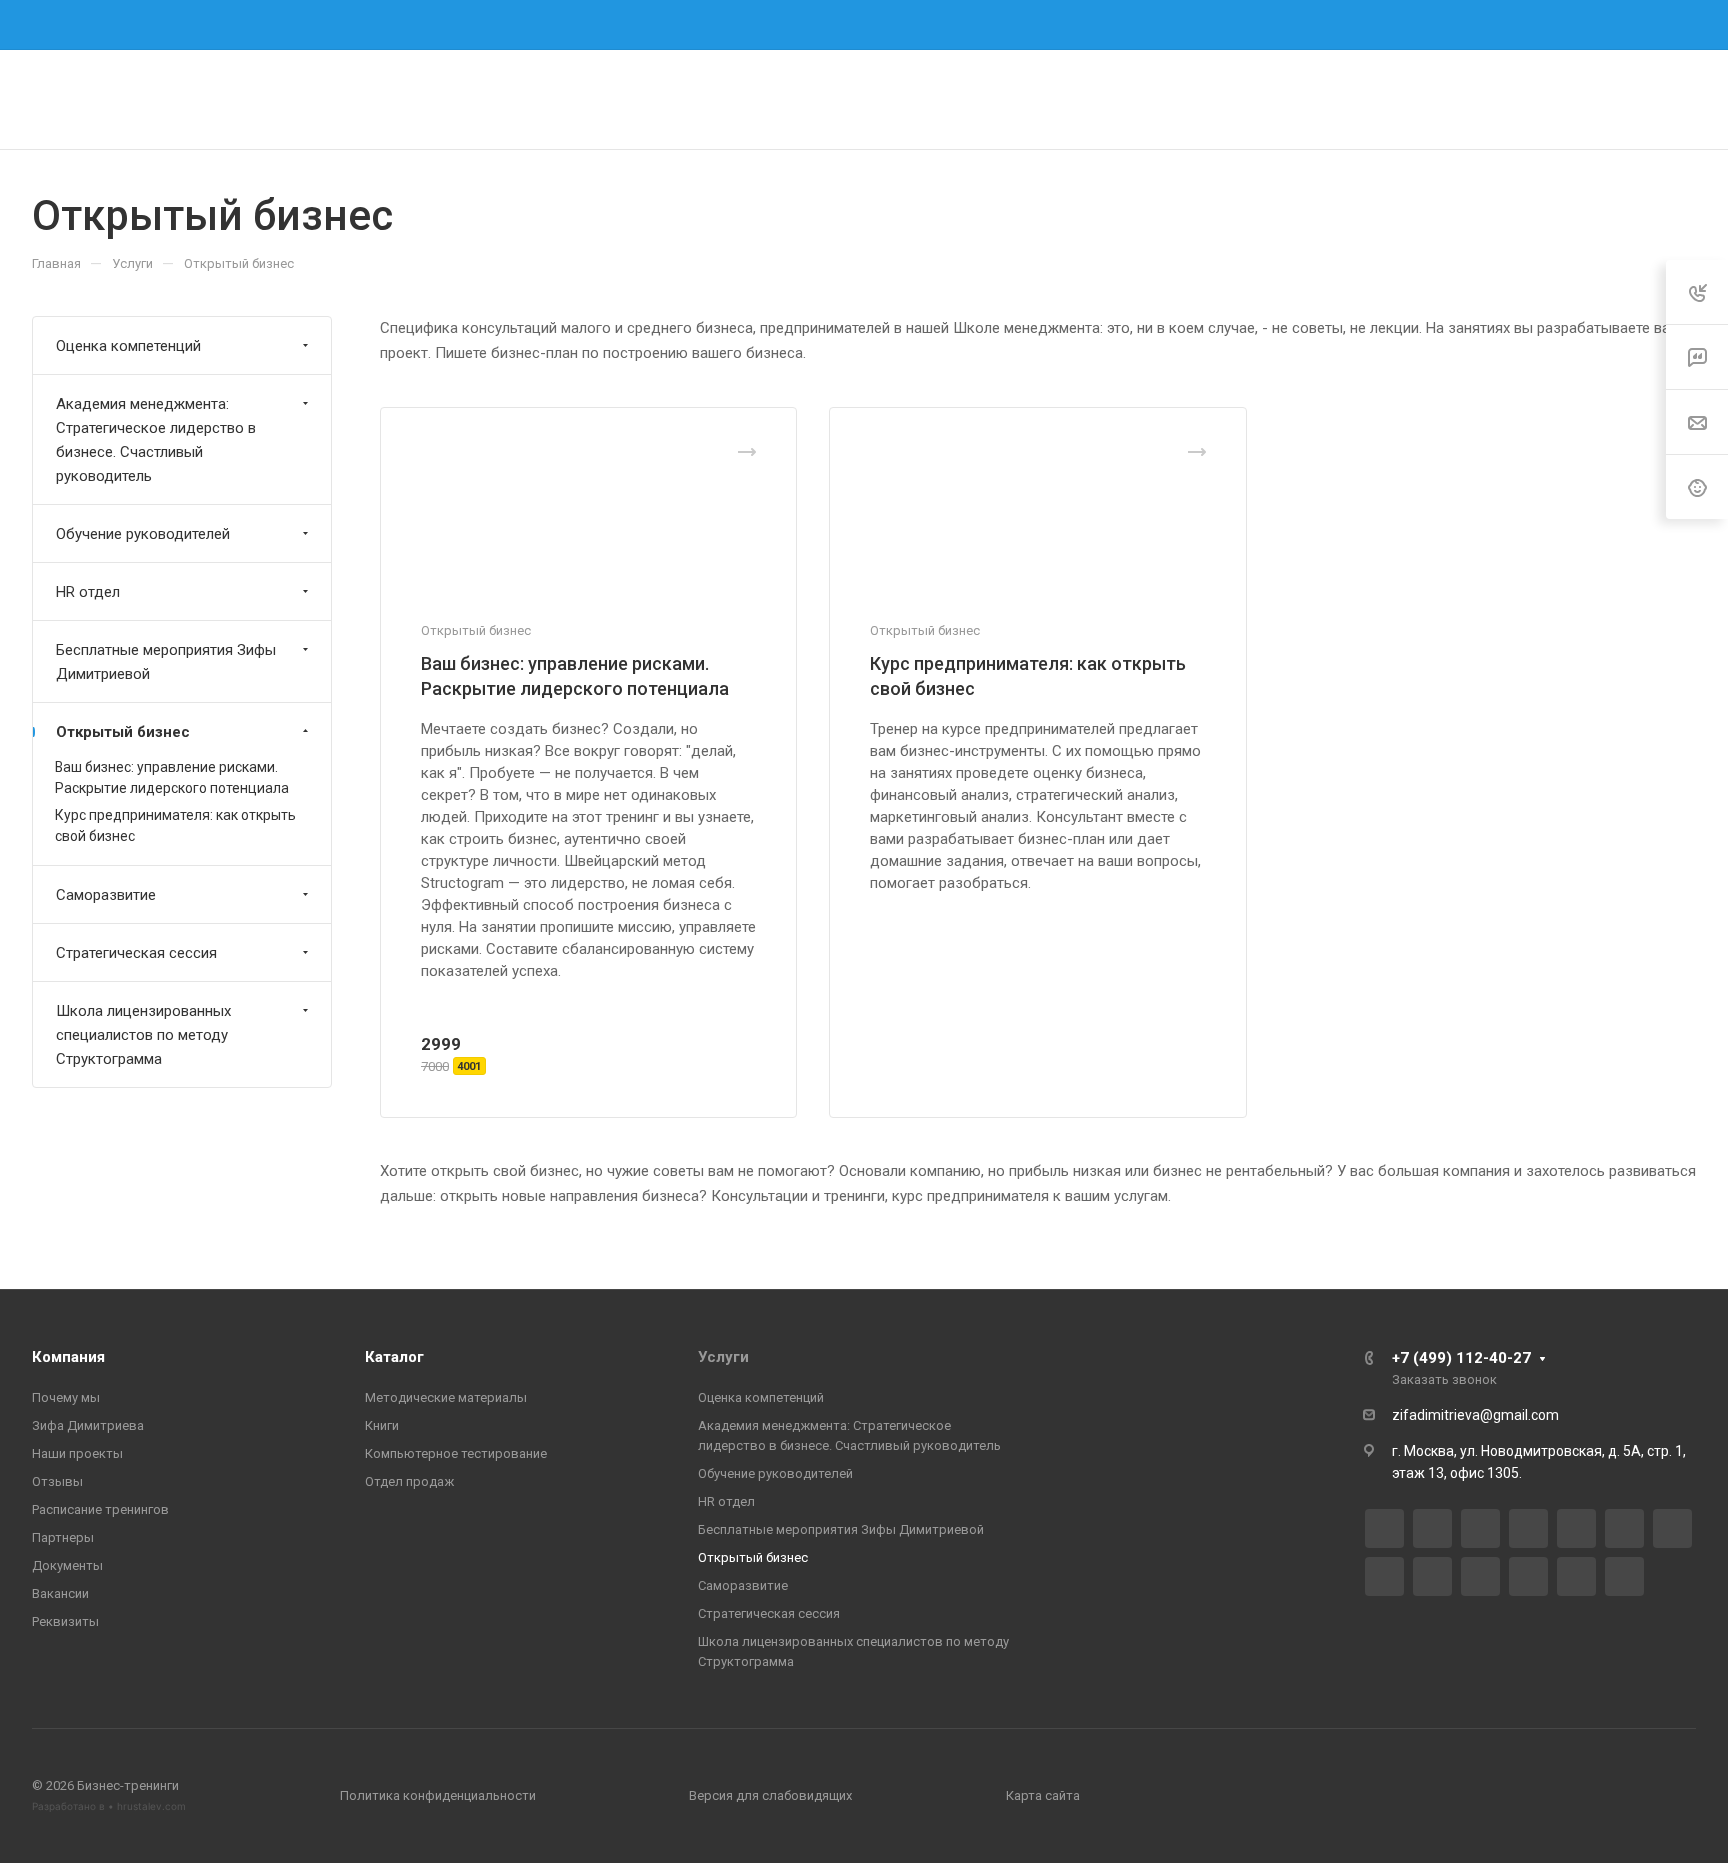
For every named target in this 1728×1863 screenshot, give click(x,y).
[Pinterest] (1576, 1576)
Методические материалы (446, 1397)
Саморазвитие (106, 895)
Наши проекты (77, 1453)
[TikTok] (1528, 1576)
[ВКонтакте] (810, 25)
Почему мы (66, 1397)
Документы (67, 1565)
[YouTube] (1576, 1528)
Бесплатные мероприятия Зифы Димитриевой (166, 662)
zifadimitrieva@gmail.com (1475, 1415)
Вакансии (60, 1593)
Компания (68, 1357)
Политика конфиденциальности (438, 1795)
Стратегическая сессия (136, 953)
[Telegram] (918, 25)
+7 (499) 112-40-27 (1261, 24)
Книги (382, 1425)
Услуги (723, 1357)
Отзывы (57, 1481)
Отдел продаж (409, 1481)
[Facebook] (846, 25)
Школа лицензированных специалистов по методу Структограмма (143, 1035)
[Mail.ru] (1672, 1528)
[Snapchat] (1624, 1576)
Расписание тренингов (100, 1509)
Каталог (394, 1357)
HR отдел (88, 592)
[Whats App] (1432, 1576)
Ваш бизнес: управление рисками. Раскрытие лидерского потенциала (172, 777)
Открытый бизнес (123, 732)
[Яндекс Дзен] (1480, 1576)
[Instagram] (882, 25)
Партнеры (63, 1537)
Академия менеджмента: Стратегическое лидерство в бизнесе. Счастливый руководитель (156, 440)
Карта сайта (1043, 1795)
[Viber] (1384, 1576)
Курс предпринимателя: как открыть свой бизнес (175, 825)
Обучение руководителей (143, 534)
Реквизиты (65, 1621)
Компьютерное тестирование (456, 1453)
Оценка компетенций (128, 346)
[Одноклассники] (1624, 1528)
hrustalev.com (151, 1806)
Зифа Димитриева (88, 1425)
